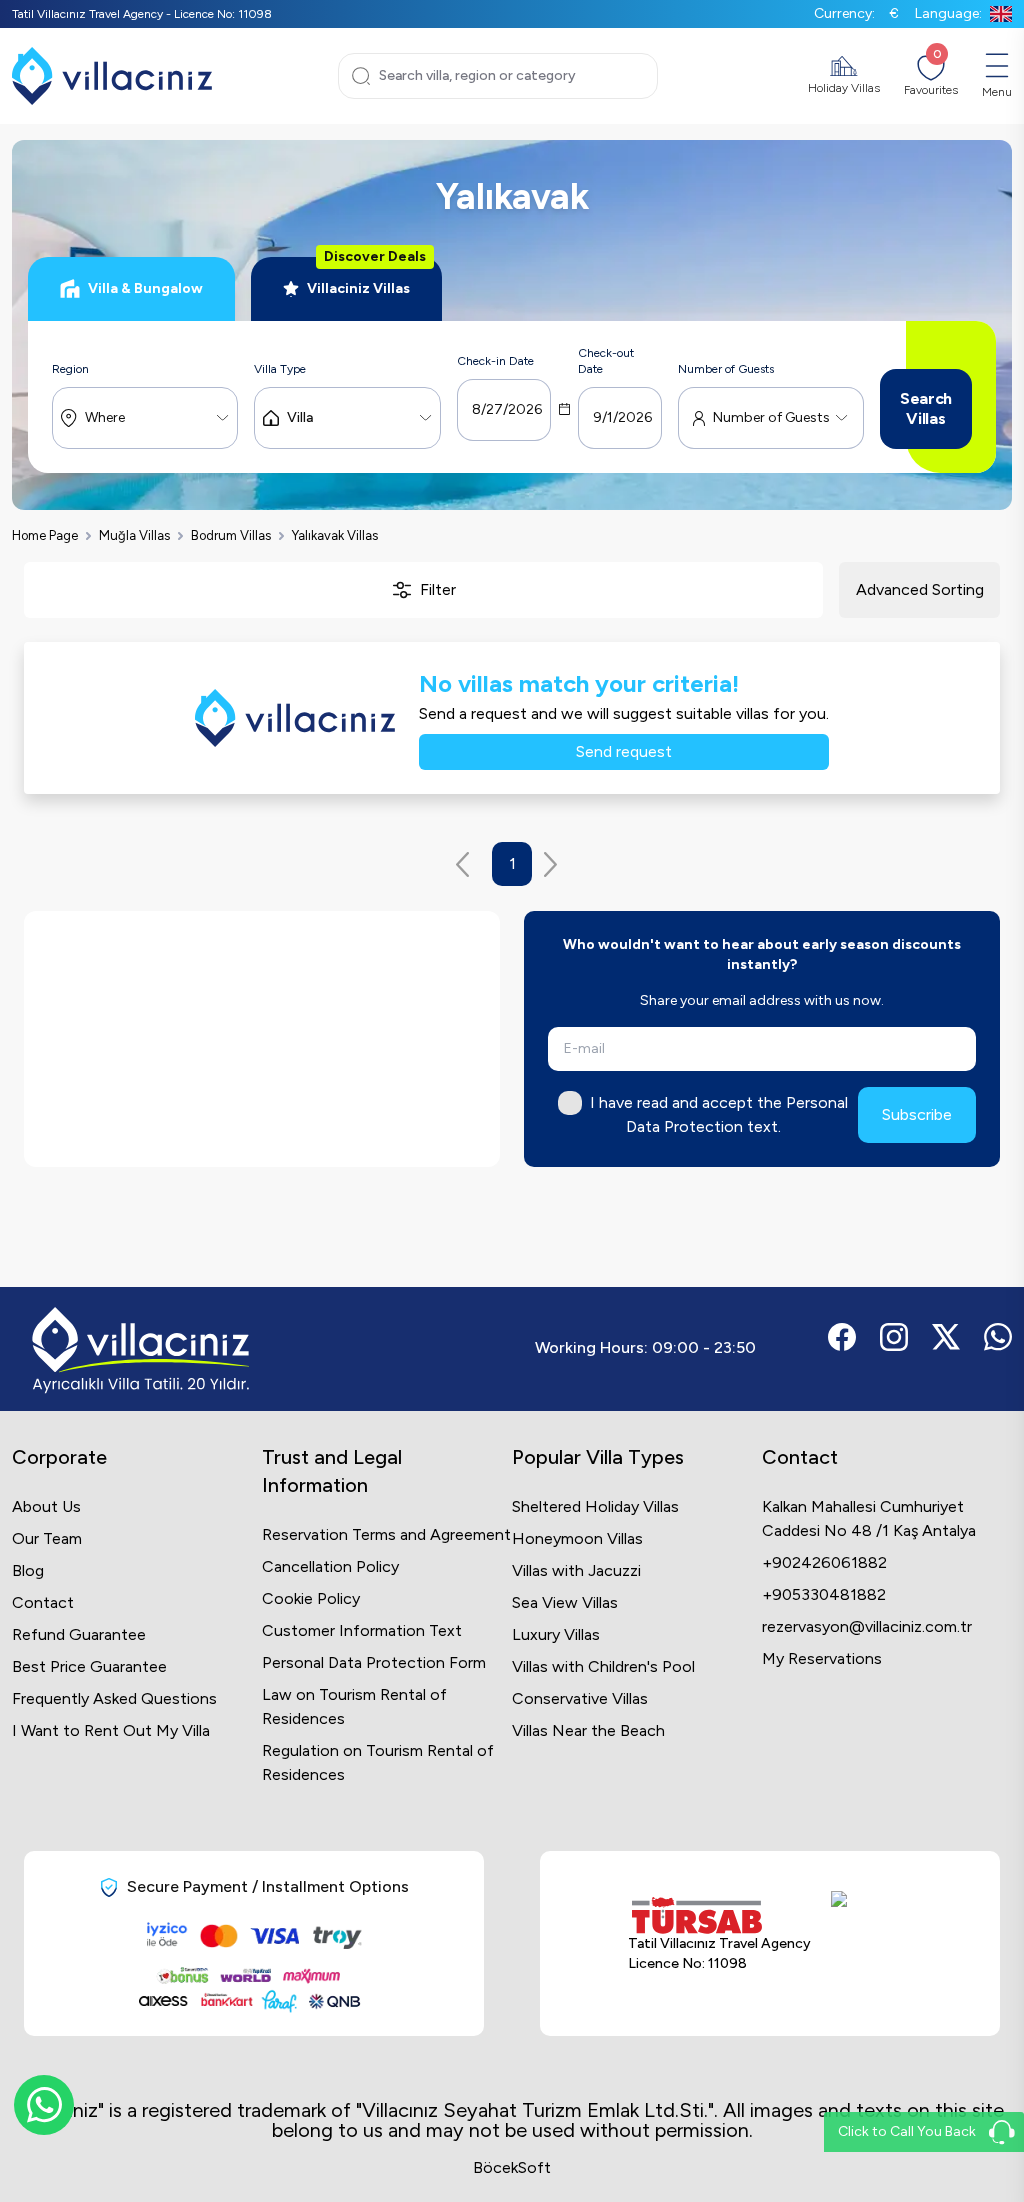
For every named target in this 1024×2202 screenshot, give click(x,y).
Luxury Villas (556, 1634)
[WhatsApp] (44, 2105)
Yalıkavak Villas (335, 535)
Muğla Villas (134, 535)
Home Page (45, 535)
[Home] (112, 76)
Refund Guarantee (79, 1634)
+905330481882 (824, 1594)
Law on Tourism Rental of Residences (354, 1706)
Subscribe (917, 1114)
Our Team (47, 1538)
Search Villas (926, 408)
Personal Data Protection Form (374, 1662)
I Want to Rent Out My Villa (111, 1730)
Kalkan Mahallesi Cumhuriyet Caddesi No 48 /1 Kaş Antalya (869, 1518)
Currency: (856, 13)
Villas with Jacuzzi (576, 1570)
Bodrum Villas (231, 535)
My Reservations (822, 1658)
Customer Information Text (362, 1630)
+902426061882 (824, 1562)
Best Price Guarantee (89, 1666)
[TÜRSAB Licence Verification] (719, 1915)
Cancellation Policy (330, 1566)
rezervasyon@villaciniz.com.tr (867, 1626)
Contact (43, 1602)
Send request (624, 751)
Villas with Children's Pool (603, 1666)
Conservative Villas (580, 1698)
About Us (46, 1506)
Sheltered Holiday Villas (595, 1506)
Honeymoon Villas (577, 1538)
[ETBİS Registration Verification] (869, 1936)
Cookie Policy (311, 1598)
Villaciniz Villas (366, 277)
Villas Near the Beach (588, 1730)
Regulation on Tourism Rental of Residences (378, 1762)
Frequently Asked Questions (114, 1698)
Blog (28, 1570)
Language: (948, 13)
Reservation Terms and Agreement (386, 1534)
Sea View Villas (565, 1602)
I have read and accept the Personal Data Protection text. (719, 1114)
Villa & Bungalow (145, 288)
